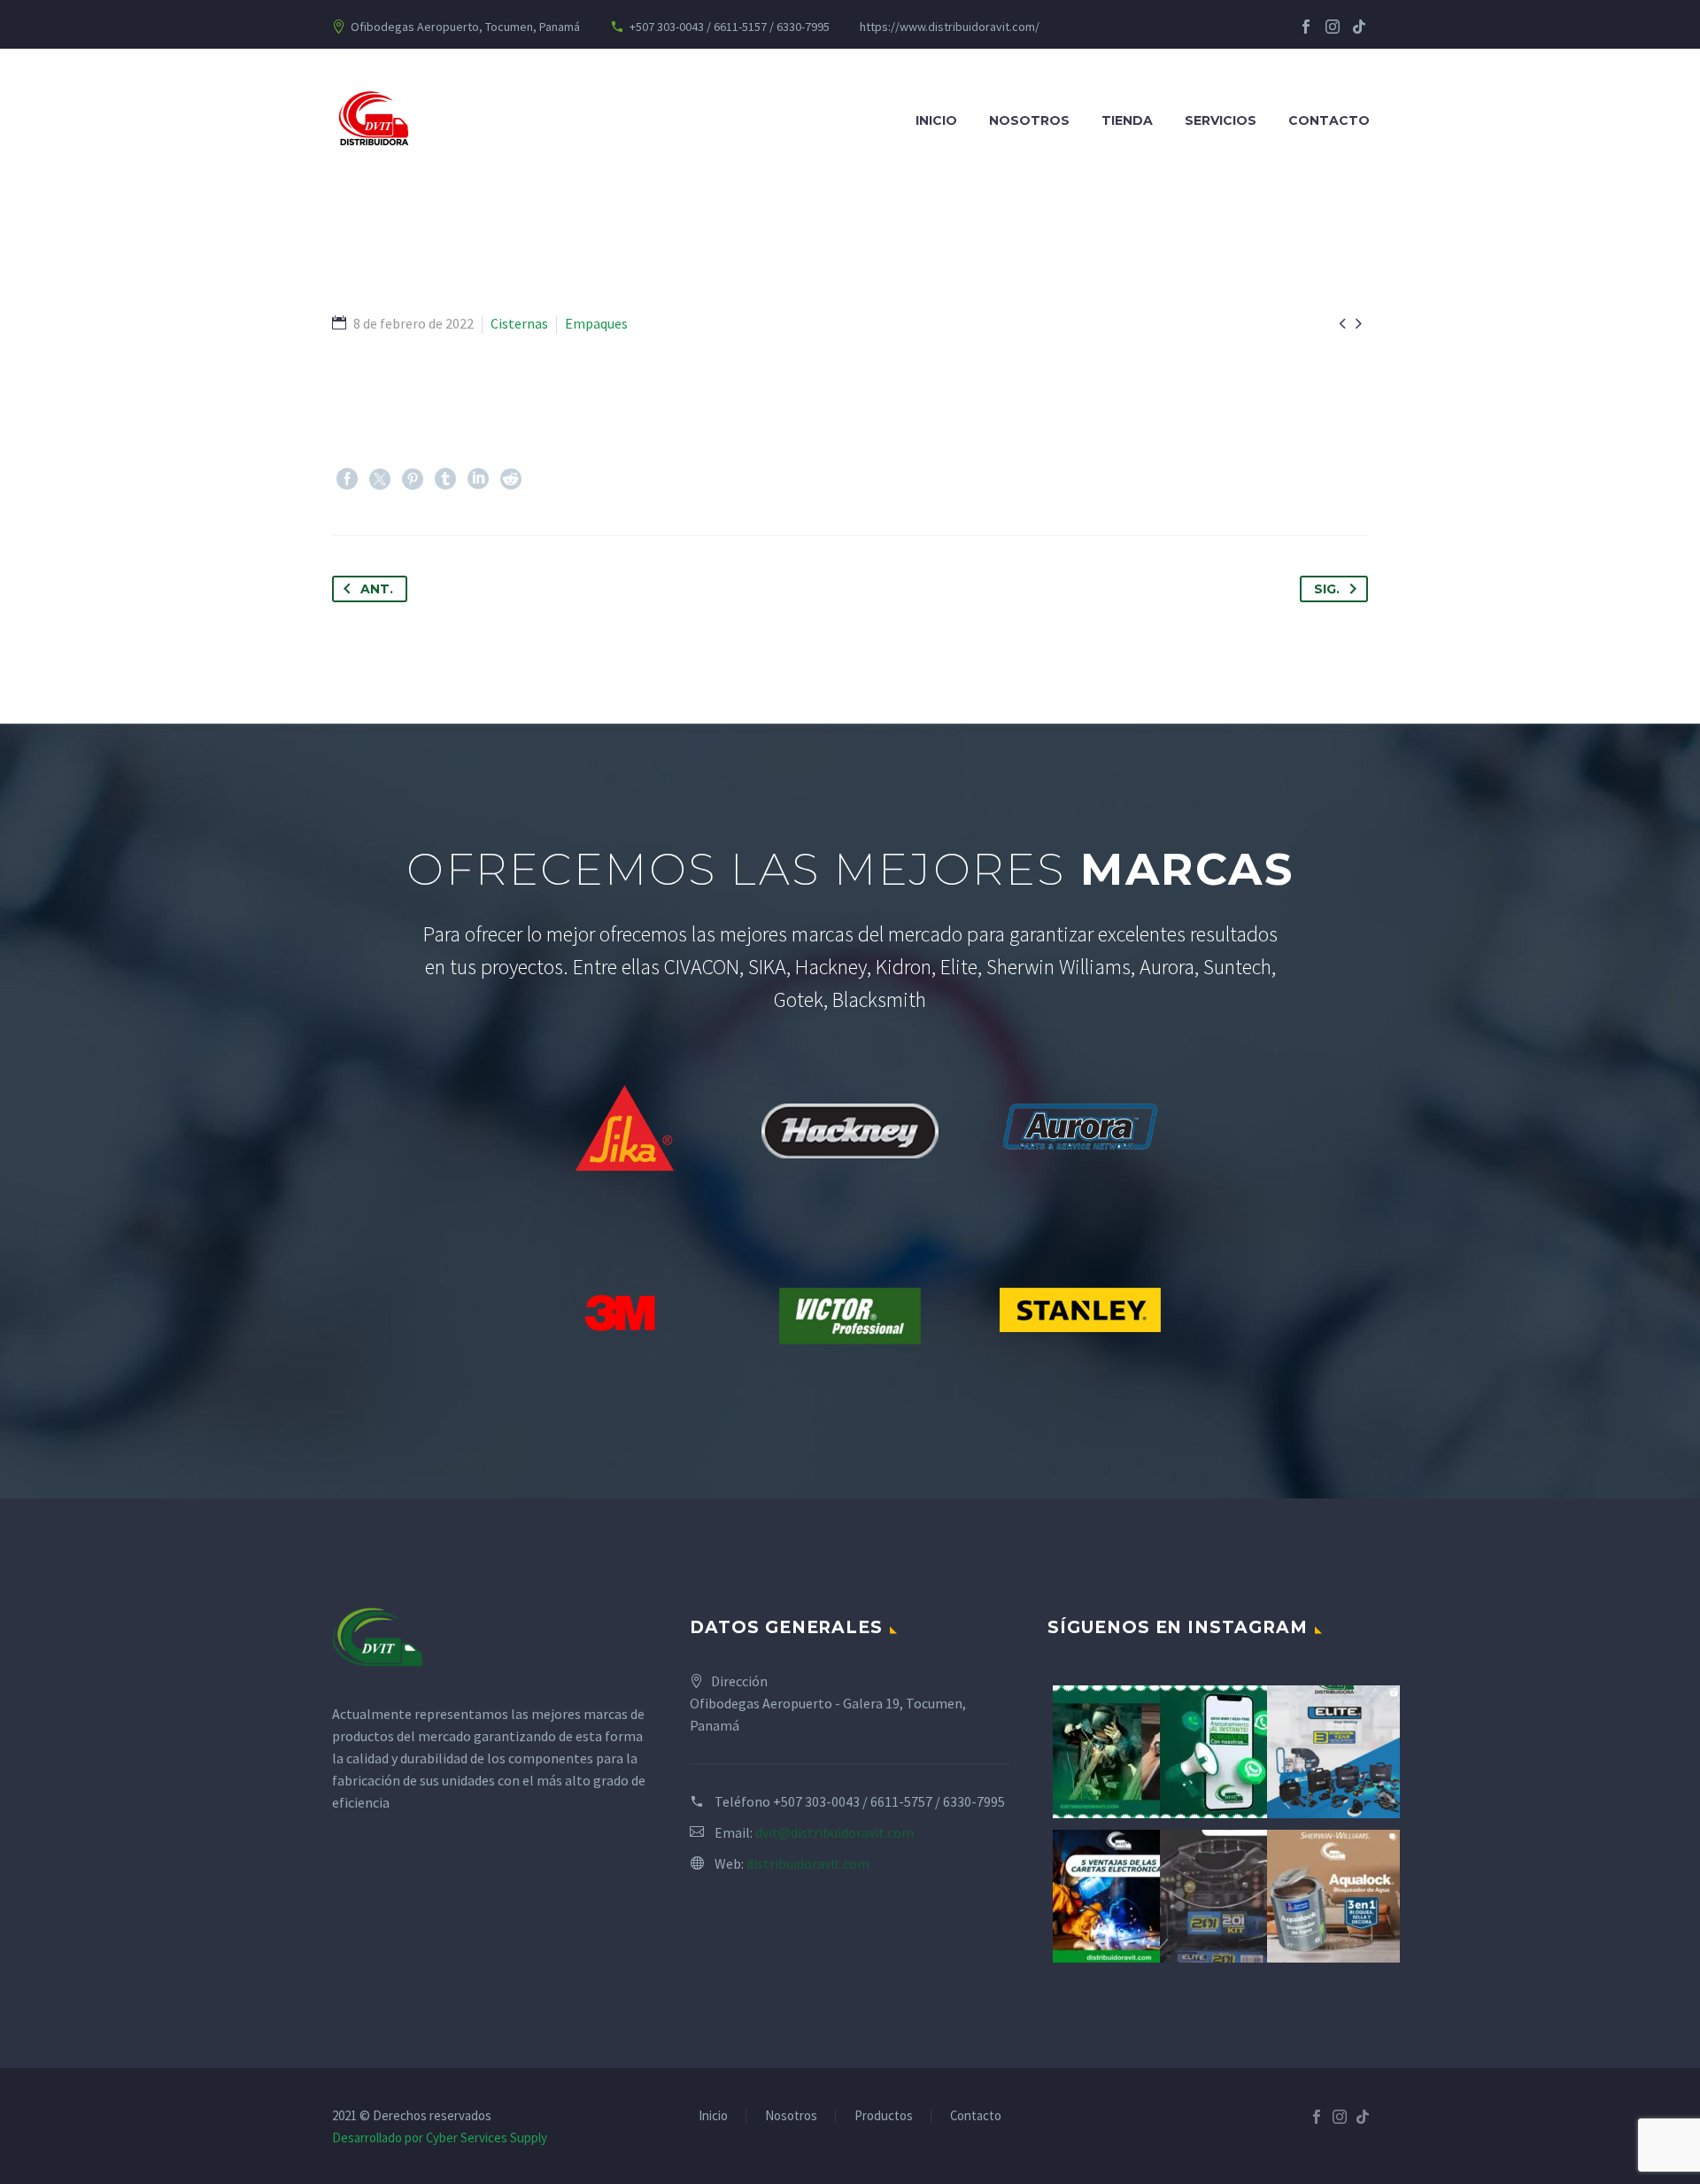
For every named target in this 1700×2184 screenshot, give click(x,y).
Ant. (377, 589)
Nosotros (1029, 120)
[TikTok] (1359, 27)
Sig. (1327, 589)
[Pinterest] (413, 479)
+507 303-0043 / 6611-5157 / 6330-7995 (730, 27)
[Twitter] (380, 479)
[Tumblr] (445, 479)
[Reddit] (511, 479)
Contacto (1329, 120)
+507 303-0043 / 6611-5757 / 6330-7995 (889, 1801)
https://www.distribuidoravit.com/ (950, 27)
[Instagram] (1333, 27)
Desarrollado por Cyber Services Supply (440, 2138)
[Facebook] (1306, 27)
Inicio (936, 120)
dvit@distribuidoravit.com (835, 1832)
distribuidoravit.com (808, 1863)
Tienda (1127, 120)
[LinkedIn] (478, 479)
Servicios (1221, 120)
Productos (884, 2116)
